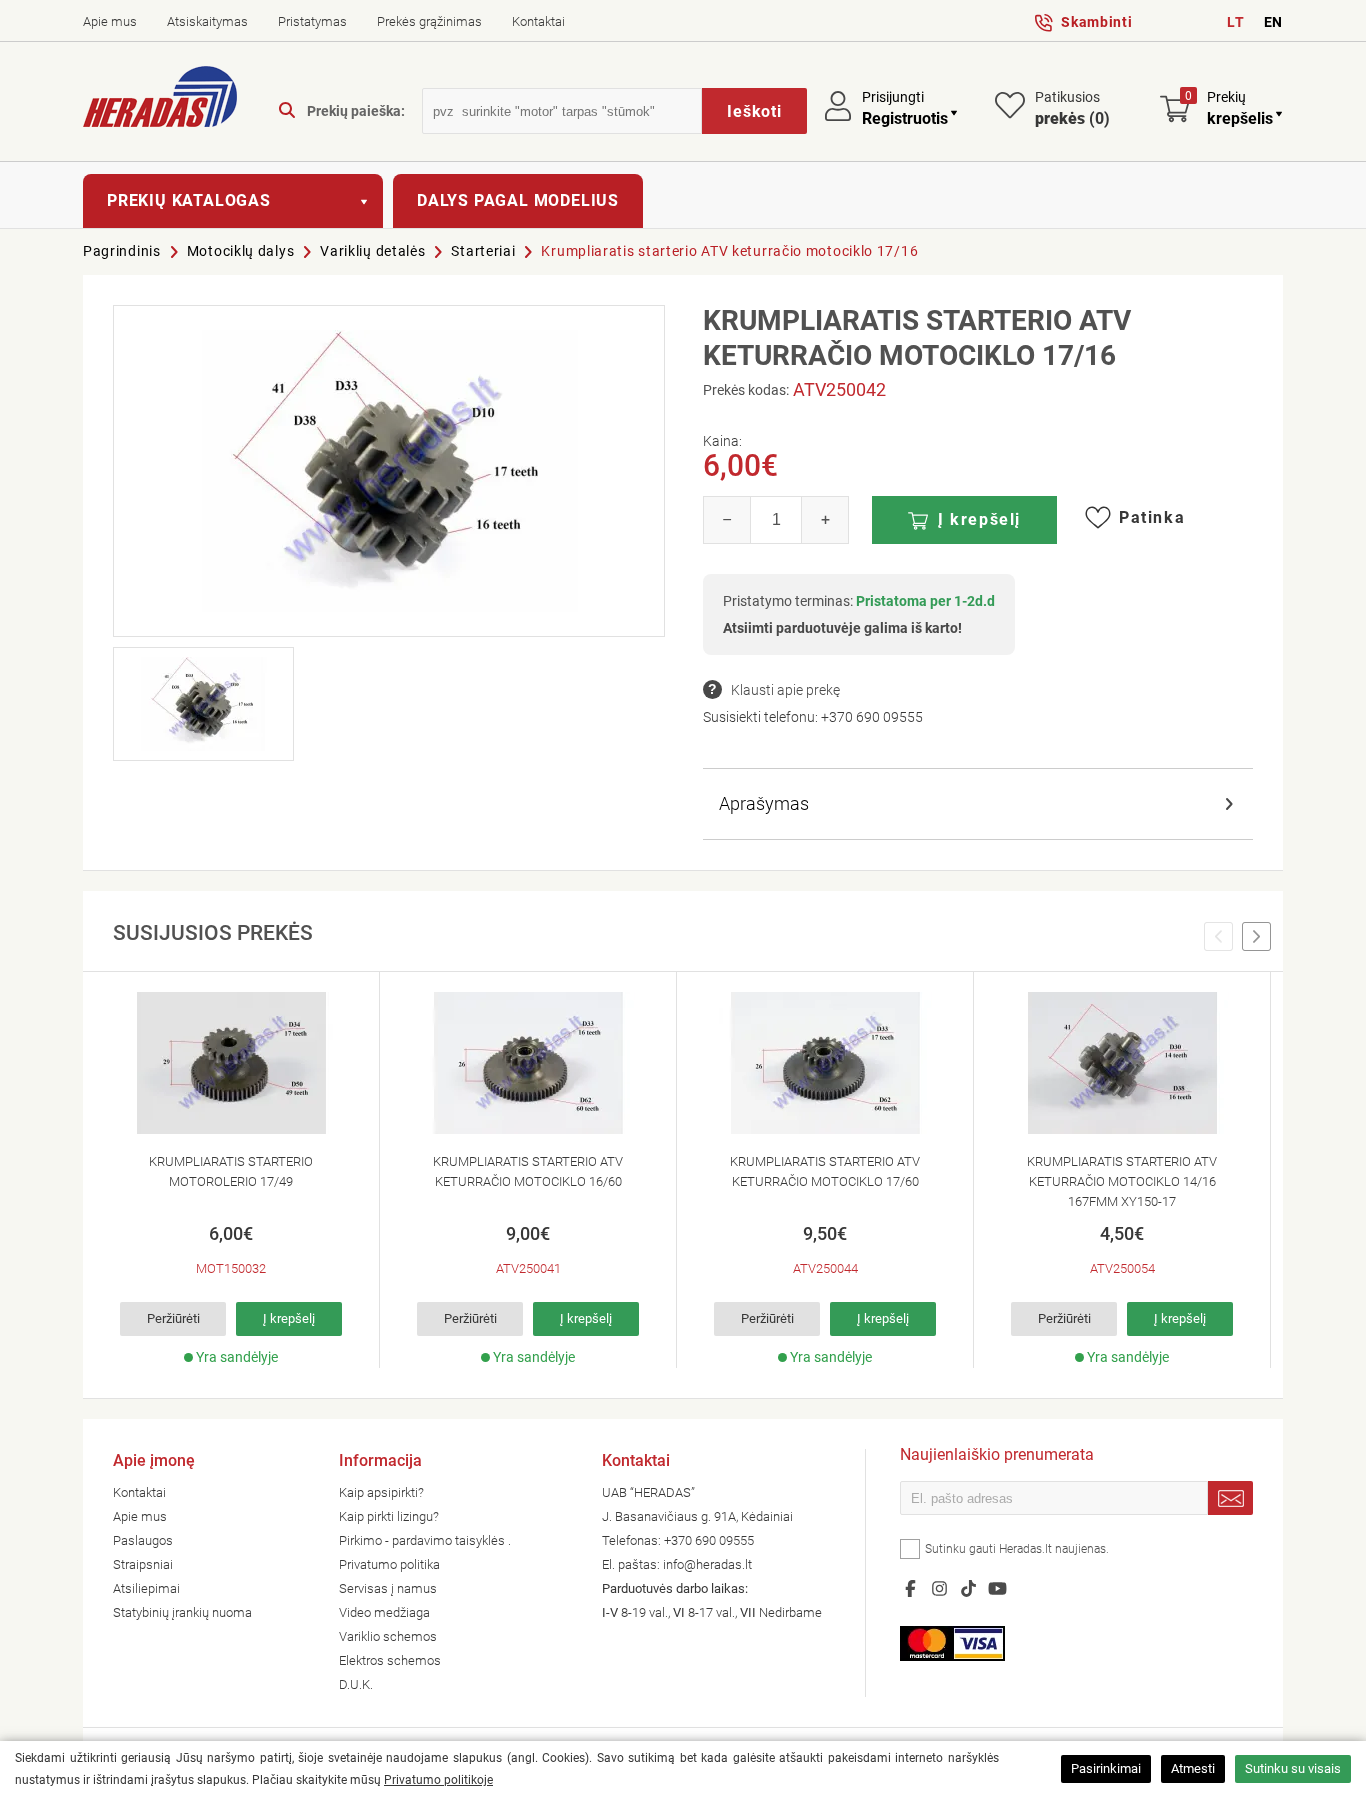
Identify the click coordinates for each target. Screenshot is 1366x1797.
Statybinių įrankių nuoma (182, 1612)
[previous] (1218, 937)
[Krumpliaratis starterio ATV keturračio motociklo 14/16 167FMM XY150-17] (1122, 1063)
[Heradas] (160, 100)
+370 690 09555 (872, 717)
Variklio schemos (388, 1636)
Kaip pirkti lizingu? (389, 1516)
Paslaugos (143, 1540)
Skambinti (1096, 22)
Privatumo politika (389, 1564)
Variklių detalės (372, 251)
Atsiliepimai (146, 1588)
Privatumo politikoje (438, 1780)
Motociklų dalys (241, 251)
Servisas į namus (388, 1588)
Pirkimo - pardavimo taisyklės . (425, 1540)
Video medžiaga (384, 1612)
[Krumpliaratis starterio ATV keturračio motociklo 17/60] (825, 1063)
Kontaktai (538, 21)
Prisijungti (893, 97)
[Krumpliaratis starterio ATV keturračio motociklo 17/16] (389, 471)
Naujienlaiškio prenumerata (997, 1456)
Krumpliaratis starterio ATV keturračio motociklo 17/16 (729, 251)
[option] (231, 1170)
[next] (1256, 937)
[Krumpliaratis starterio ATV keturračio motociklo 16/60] (528, 1063)
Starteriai (483, 251)
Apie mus (110, 21)
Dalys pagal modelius (518, 200)
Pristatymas (312, 21)
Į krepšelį (979, 519)
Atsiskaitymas (207, 21)
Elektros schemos (390, 1660)
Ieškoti (754, 111)
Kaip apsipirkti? (381, 1492)
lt (1235, 22)
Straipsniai (143, 1564)
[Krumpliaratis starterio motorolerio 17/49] (231, 1063)
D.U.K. (356, 1684)
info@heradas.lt (707, 1564)
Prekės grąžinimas (429, 21)
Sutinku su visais (1293, 1768)
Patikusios (1072, 108)
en (1273, 22)
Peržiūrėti (173, 1318)
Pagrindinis (122, 251)
